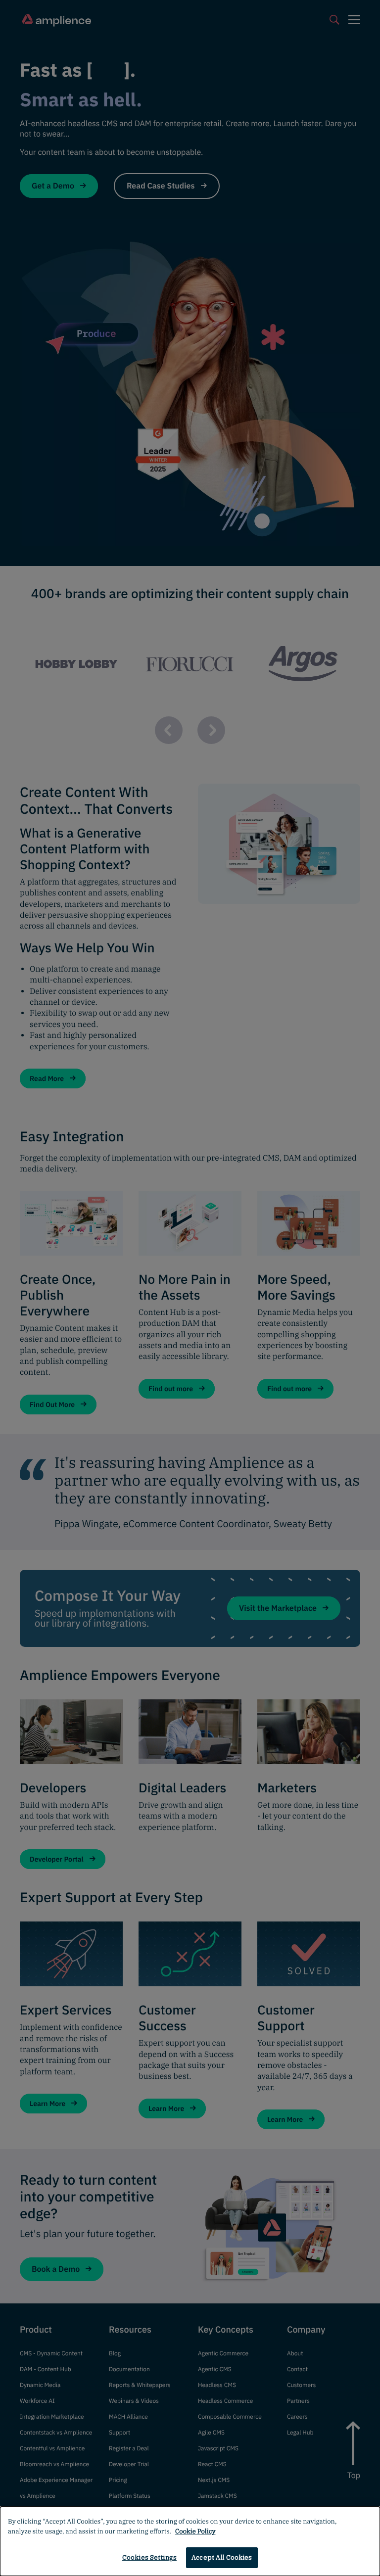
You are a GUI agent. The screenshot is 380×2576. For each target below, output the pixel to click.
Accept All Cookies (222, 2557)
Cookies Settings (149, 2557)
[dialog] (190, 2541)
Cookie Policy (195, 2531)
